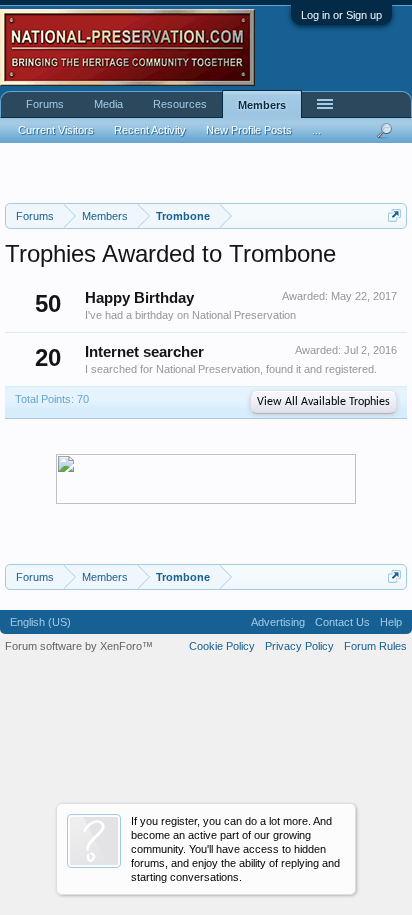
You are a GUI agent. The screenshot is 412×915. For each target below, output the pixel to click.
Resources (180, 104)
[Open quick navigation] (394, 215)
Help (391, 622)
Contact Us (342, 622)
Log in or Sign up (341, 15)
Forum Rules (375, 646)
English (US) (40, 622)
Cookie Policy (222, 646)
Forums (45, 104)
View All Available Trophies (323, 402)
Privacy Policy (299, 646)
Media (108, 104)
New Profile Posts (249, 130)
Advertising (278, 622)
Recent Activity (150, 130)
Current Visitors (56, 130)
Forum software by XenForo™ (79, 646)
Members (262, 105)
